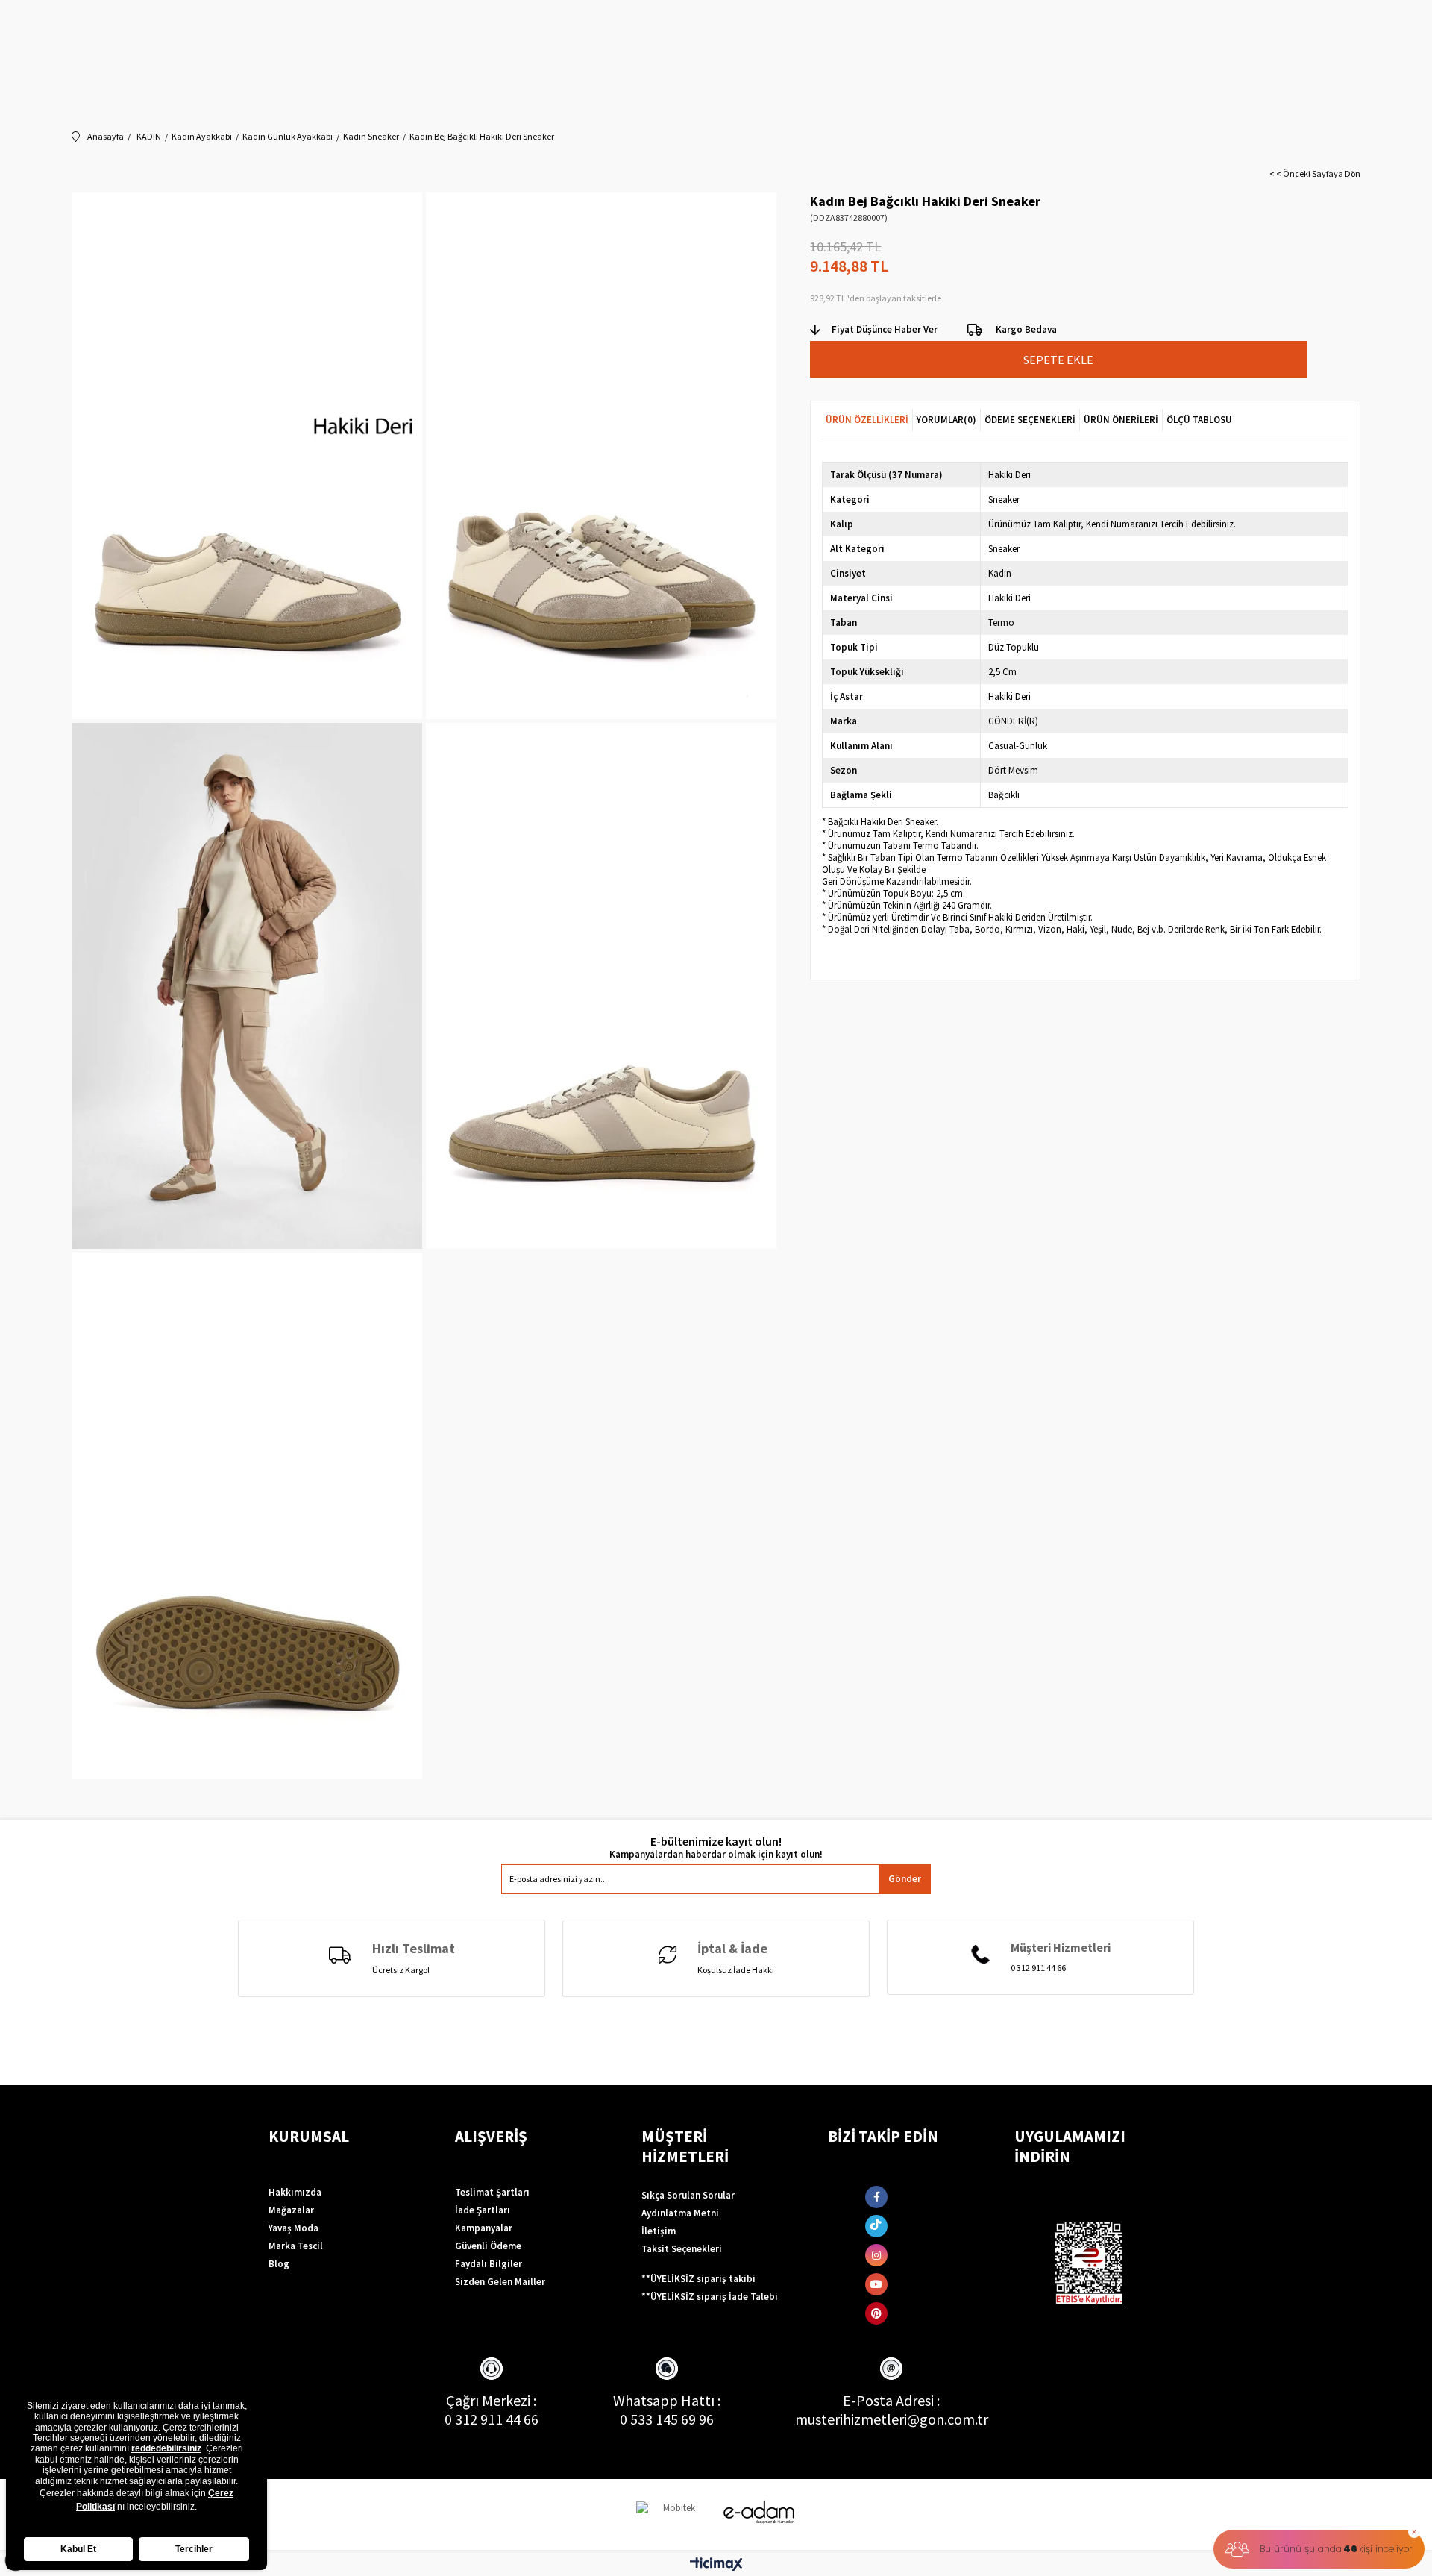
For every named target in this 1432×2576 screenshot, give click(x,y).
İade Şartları (483, 2210)
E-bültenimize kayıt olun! (716, 1842)
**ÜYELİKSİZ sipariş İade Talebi (710, 2297)
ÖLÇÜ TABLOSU (1199, 420)
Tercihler (194, 2549)
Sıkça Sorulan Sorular (688, 2195)
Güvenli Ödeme (488, 2246)
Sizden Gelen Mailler (500, 2282)
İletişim (659, 2231)
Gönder (905, 1879)
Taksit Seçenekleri (682, 2249)
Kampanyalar (484, 2228)
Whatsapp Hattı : (667, 2400)
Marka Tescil (296, 2246)
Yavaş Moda (293, 2228)
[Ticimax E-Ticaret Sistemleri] (716, 2565)
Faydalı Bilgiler (489, 2264)
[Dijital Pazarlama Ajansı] (673, 2514)
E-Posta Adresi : (891, 2400)
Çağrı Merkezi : (491, 2400)
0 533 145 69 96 (667, 2419)
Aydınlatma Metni (680, 2213)
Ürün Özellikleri (867, 420)
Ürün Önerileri (1121, 420)
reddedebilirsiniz (166, 2448)
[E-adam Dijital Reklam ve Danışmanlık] (759, 2512)
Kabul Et (78, 2549)
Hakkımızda (295, 2192)
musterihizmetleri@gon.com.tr (892, 2419)
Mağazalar (291, 2210)
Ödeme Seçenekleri (1030, 420)
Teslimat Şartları (492, 2192)
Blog (279, 2264)
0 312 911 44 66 (492, 2419)
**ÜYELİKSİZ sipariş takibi (698, 2279)
